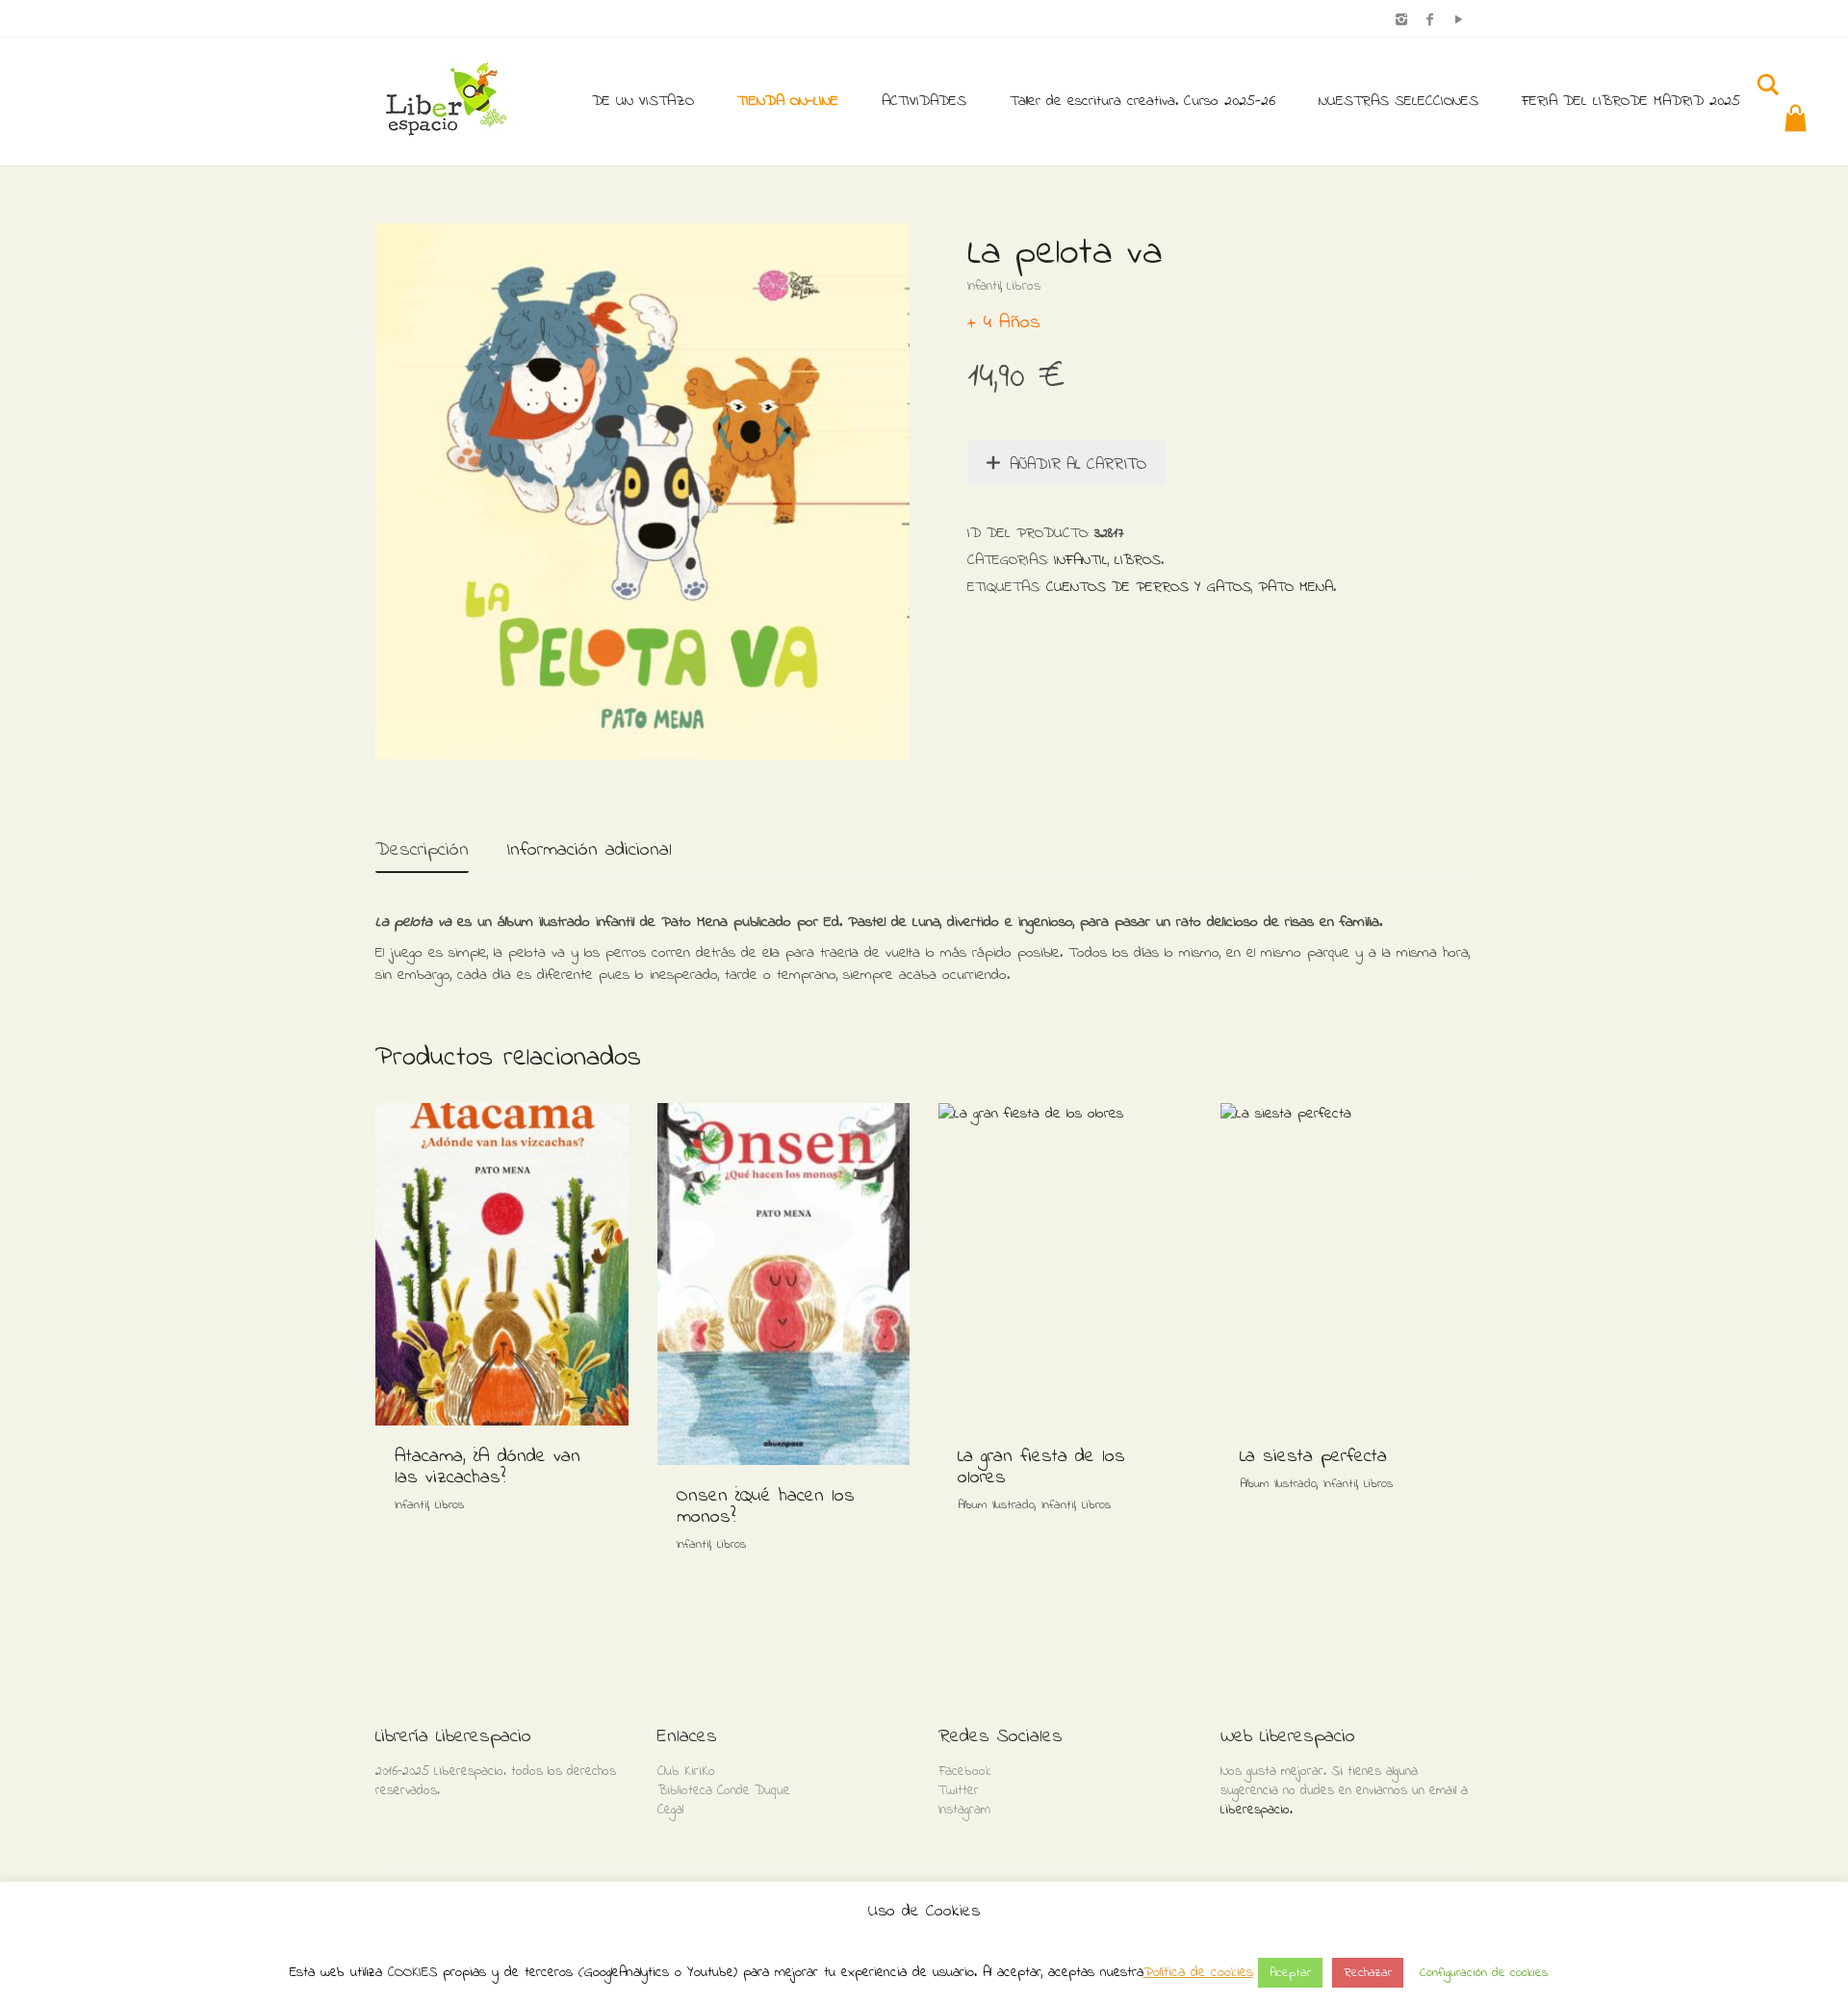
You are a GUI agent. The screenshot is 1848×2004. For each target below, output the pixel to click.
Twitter (959, 1791)
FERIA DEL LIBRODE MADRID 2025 (1631, 101)
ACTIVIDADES (924, 101)
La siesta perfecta (1313, 1457)
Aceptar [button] (1290, 1973)
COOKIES (412, 1972)
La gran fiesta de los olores (1041, 1467)
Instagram (964, 1810)
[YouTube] (1458, 21)
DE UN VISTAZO (643, 101)
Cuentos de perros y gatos (1149, 587)
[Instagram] (1401, 21)
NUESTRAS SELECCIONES (1399, 101)
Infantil (984, 286)
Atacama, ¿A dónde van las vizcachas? (488, 1467)
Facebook (965, 1772)
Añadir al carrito (1078, 464)
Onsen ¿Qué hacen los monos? (766, 1507)
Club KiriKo (686, 1772)
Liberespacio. (1257, 1810)
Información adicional (589, 850)
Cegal (670, 1810)
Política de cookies (1198, 1972)
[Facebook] (1430, 21)
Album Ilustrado (996, 1505)
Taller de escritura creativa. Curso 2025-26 (1142, 101)
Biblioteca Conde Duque (724, 1791)
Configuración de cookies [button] (1484, 1973)
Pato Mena (1296, 587)
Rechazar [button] (1368, 1973)
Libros (1024, 286)
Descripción (422, 850)
